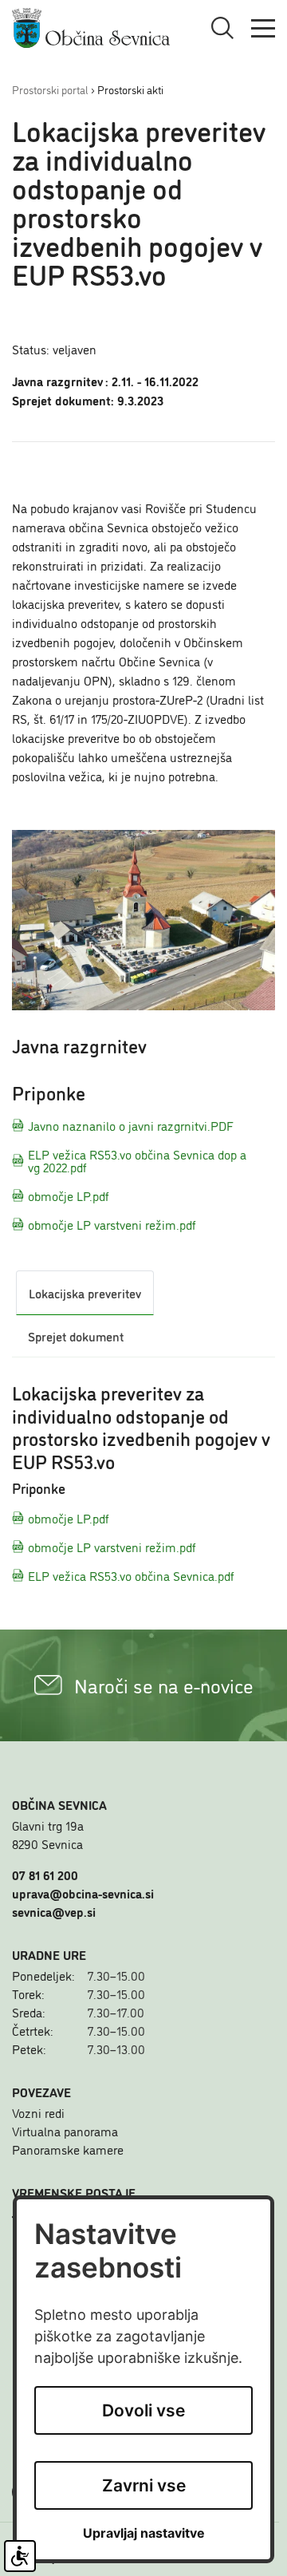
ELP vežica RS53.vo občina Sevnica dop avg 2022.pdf (137, 1160)
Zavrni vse (144, 2485)
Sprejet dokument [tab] (76, 1336)
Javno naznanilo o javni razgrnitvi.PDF (131, 1125)
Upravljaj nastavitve (144, 2533)
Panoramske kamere (68, 2149)
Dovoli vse (143, 2410)
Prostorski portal (50, 89)
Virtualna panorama (65, 2131)
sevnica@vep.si (54, 1911)
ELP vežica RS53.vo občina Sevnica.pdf (131, 1575)
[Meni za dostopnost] (20, 2556)
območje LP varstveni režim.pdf (112, 1224)
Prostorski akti (130, 89)
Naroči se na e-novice (164, 1685)
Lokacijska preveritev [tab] (85, 1293)
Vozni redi (38, 2112)
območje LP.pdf (69, 1195)
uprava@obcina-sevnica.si (83, 1893)
